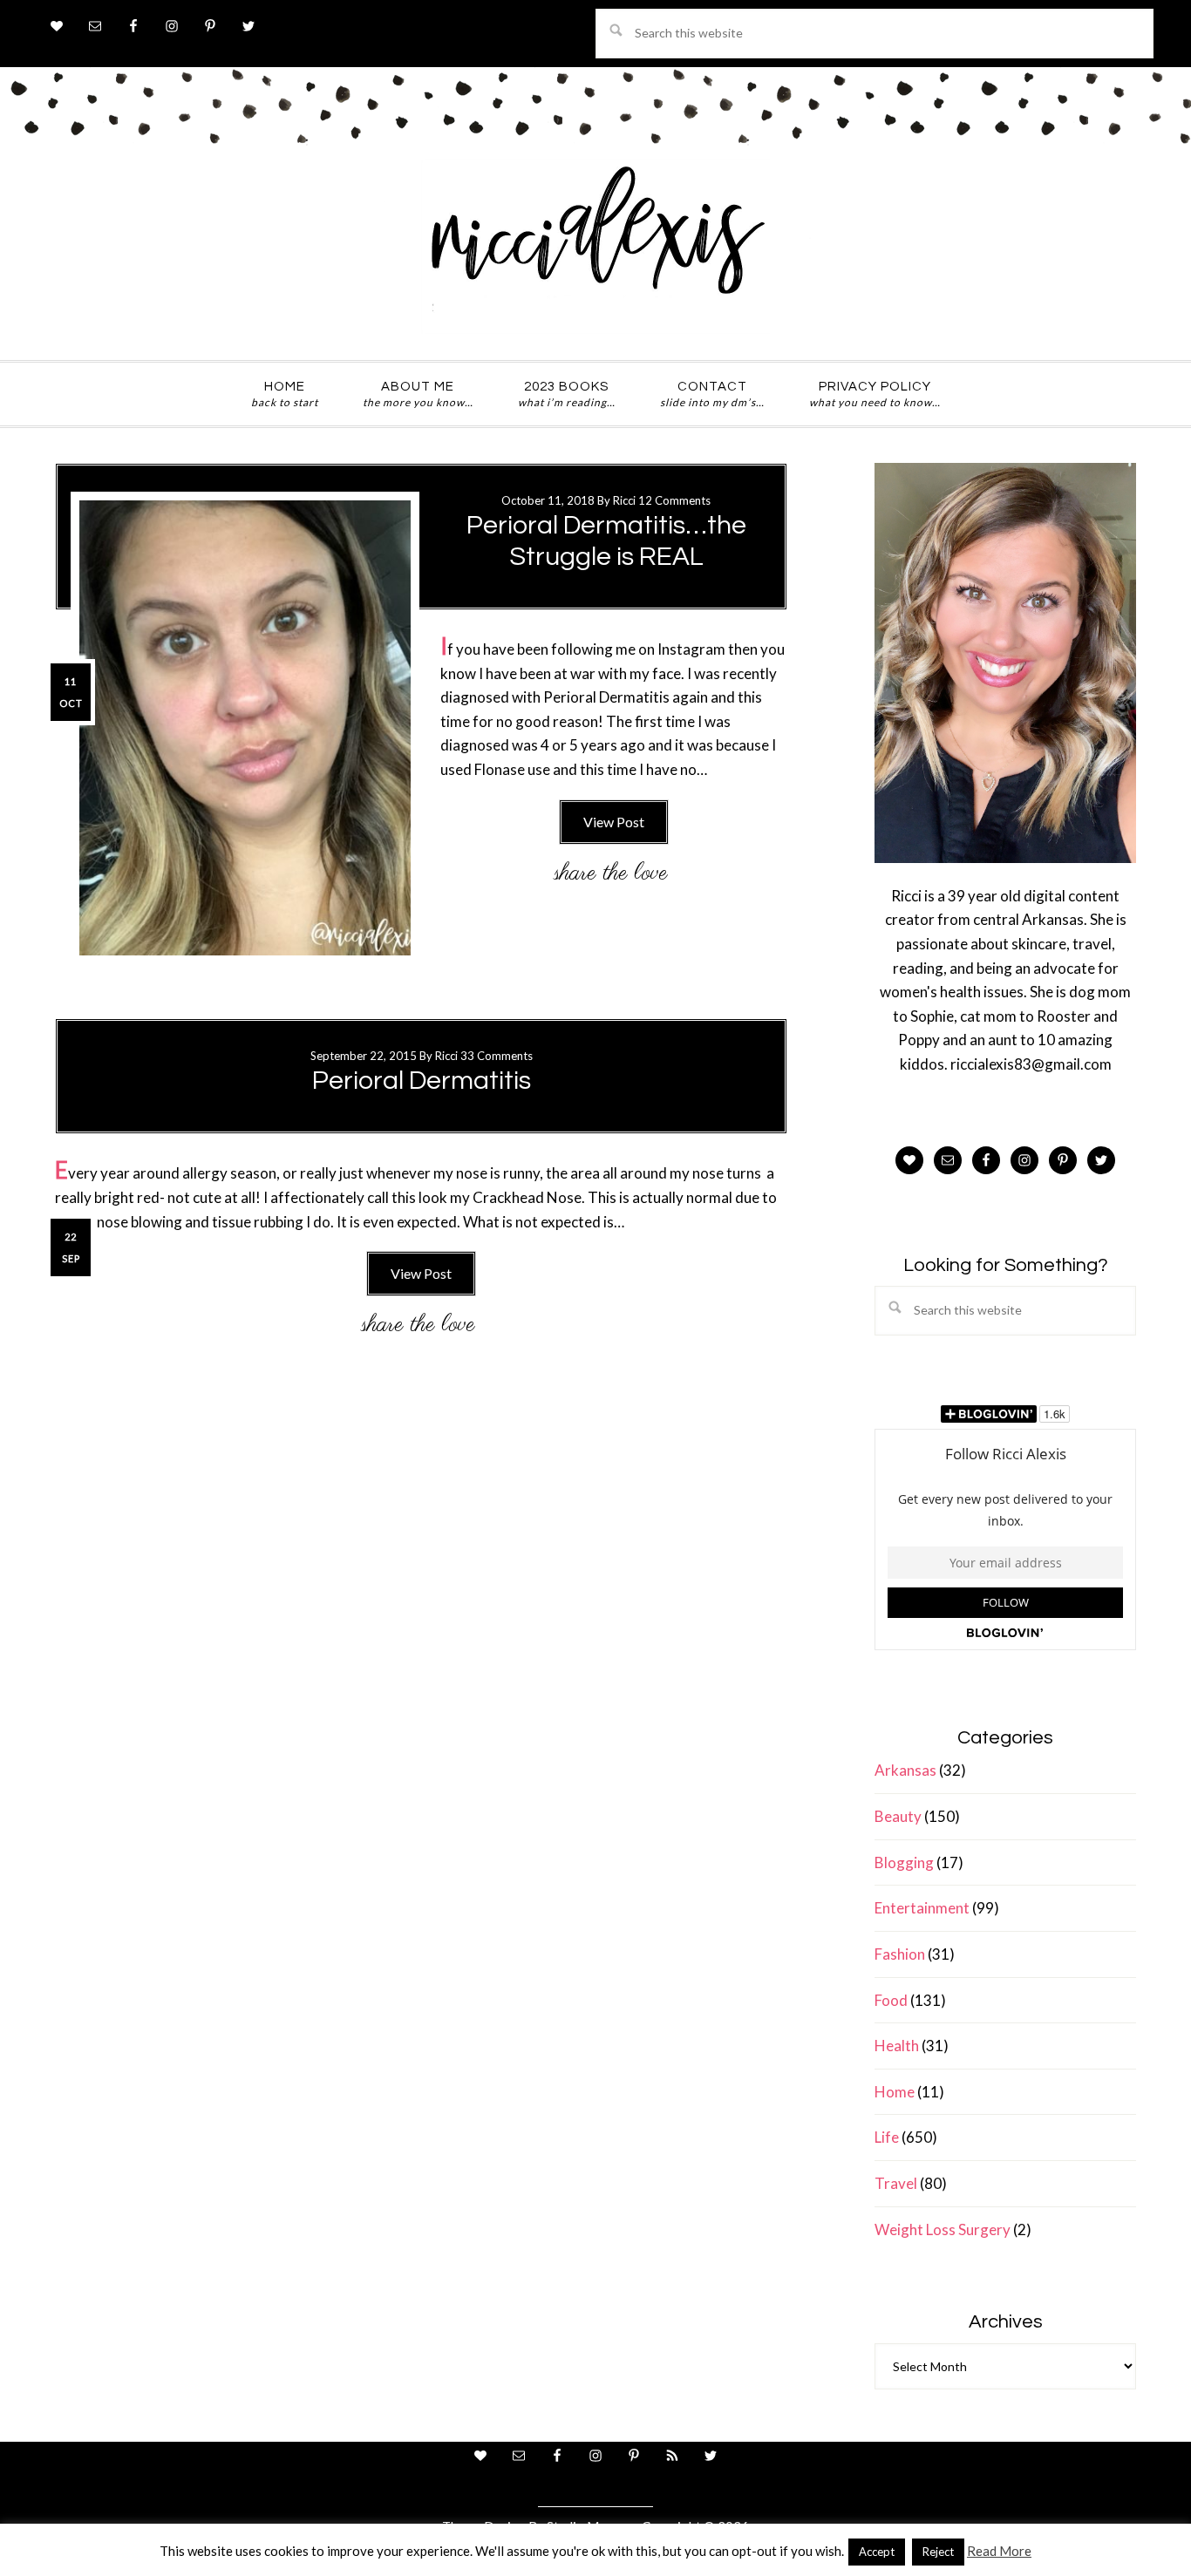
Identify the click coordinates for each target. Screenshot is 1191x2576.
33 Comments (497, 1056)
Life (887, 2137)
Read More (999, 2551)
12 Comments (674, 500)
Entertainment (922, 1908)
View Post (614, 822)
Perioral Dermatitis (422, 1081)
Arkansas (905, 1770)
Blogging (904, 1862)
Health (897, 2046)
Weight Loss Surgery (943, 2229)
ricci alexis (595, 247)
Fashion (900, 1954)
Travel (896, 2183)
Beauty (898, 1816)
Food (891, 2000)
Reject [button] (938, 2552)
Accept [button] (877, 2552)
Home (895, 2092)
